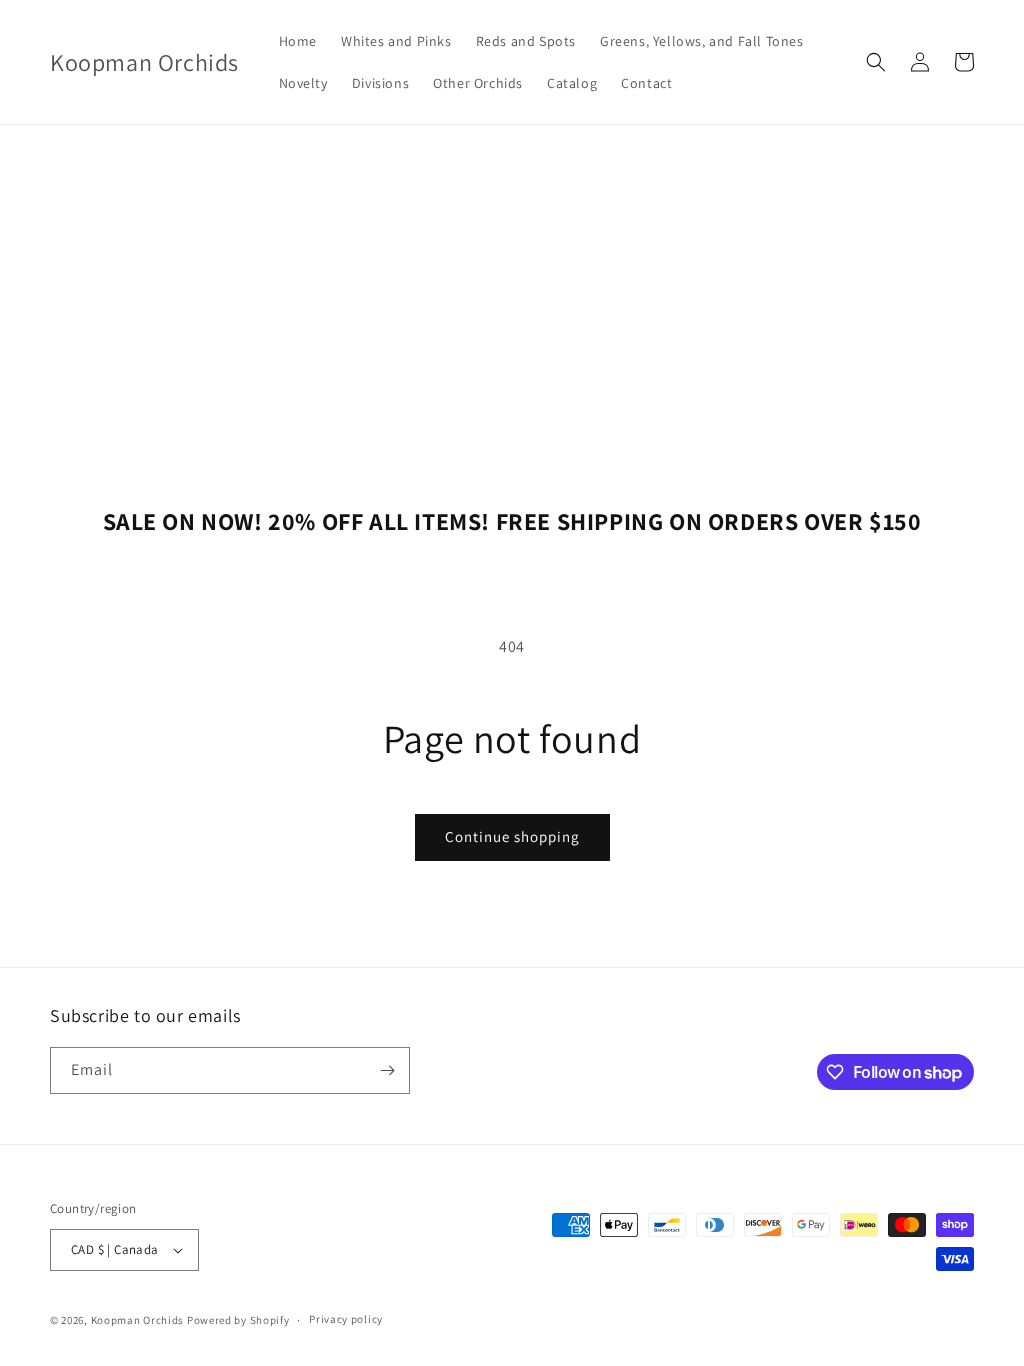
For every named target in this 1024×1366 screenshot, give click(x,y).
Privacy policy (346, 1319)
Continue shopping (512, 836)
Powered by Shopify (238, 1320)
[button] (876, 62)
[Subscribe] (387, 1070)
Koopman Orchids (138, 1320)
